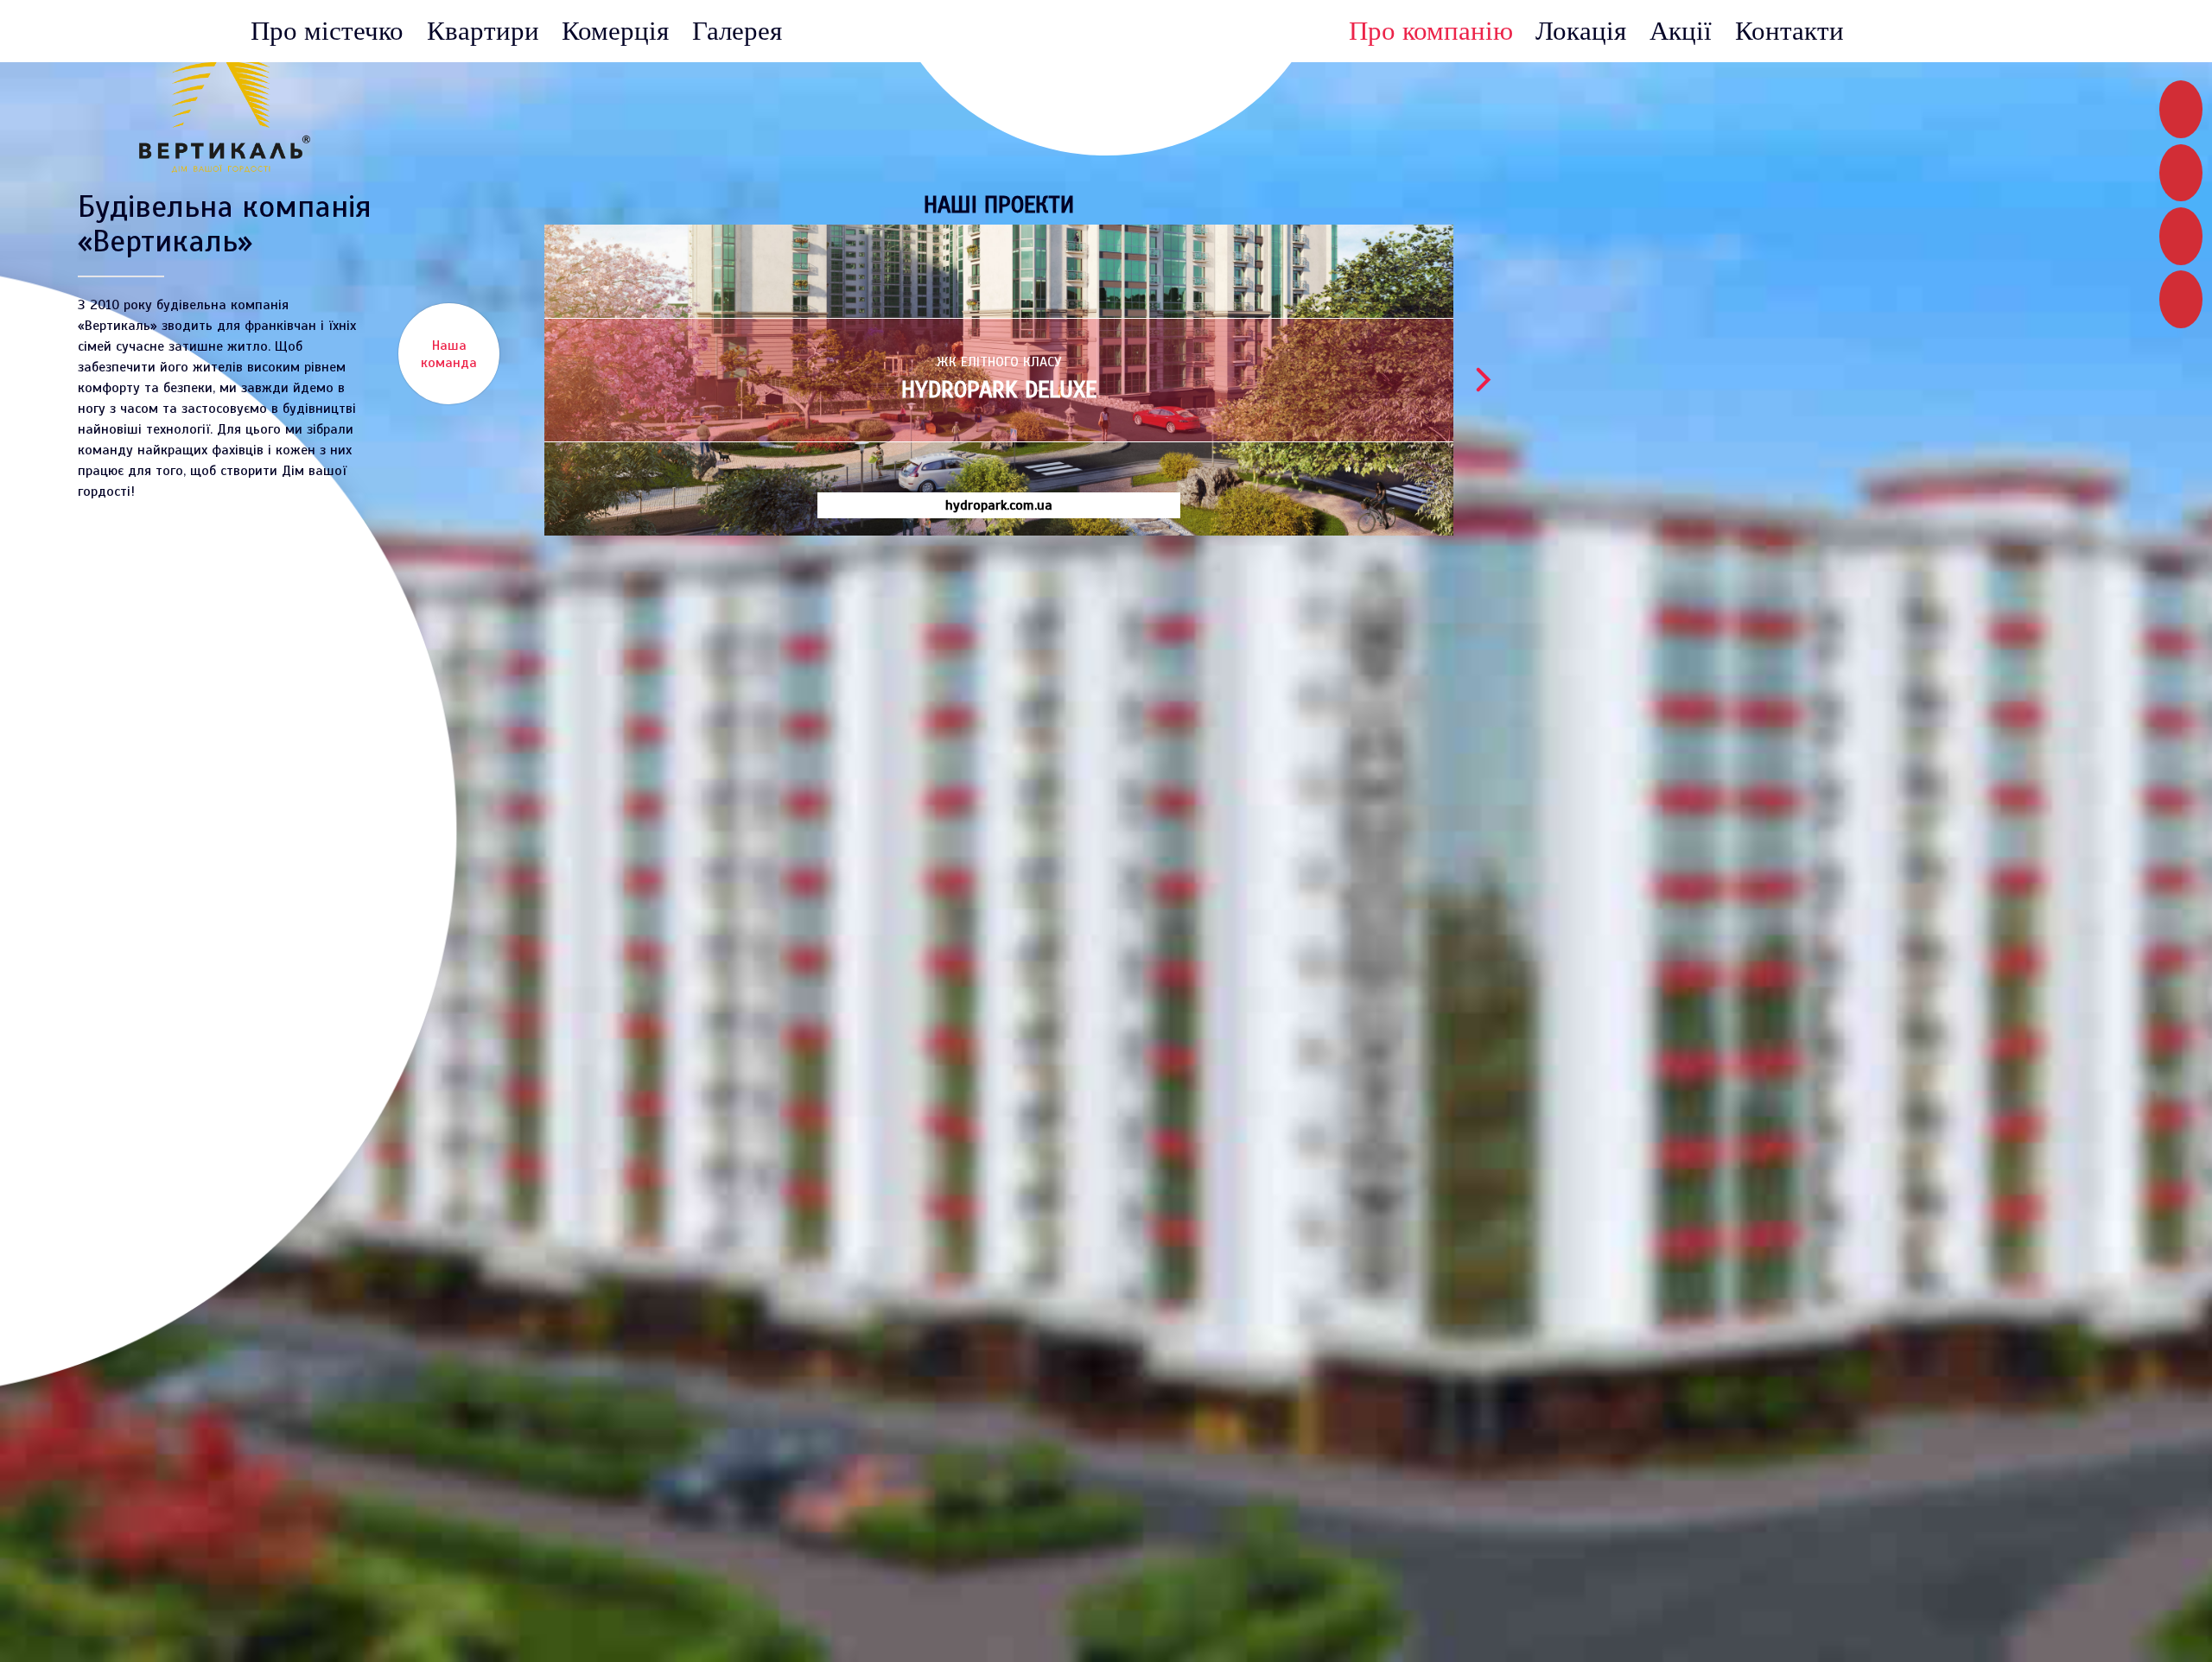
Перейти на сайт (1300, 977)
